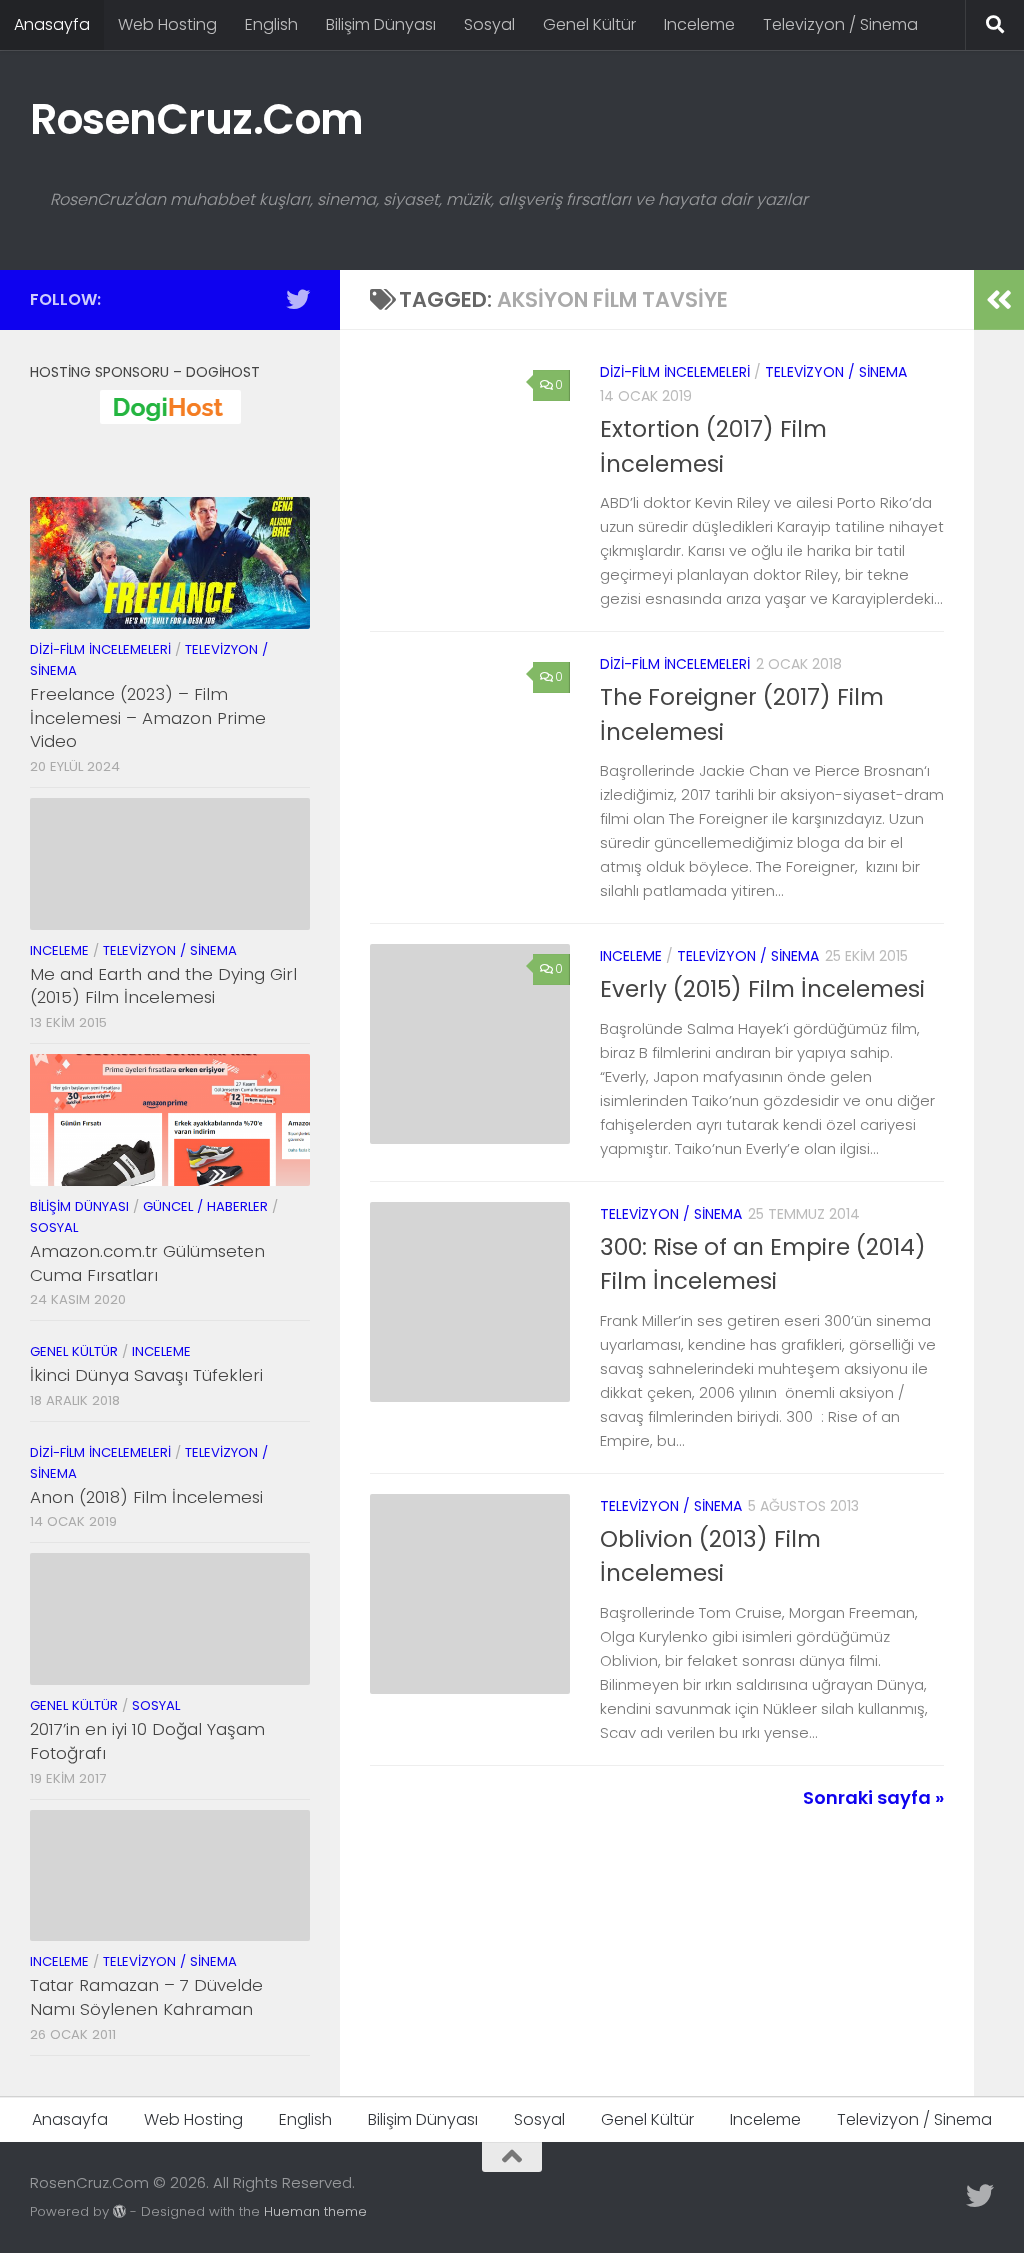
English (271, 24)
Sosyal (489, 24)
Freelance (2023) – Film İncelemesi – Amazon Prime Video (148, 717)
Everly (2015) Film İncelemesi (762, 989)
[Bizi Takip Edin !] (298, 299)
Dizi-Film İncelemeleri (675, 372)
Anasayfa (52, 24)
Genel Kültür (589, 24)
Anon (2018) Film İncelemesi (146, 1497)
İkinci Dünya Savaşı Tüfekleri (146, 1375)
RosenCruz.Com (197, 119)
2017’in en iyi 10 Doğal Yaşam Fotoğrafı (147, 1741)
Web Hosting (167, 24)
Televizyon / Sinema (840, 24)
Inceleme (699, 24)
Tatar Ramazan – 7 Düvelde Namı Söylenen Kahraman (146, 1997)
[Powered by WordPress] (119, 2211)
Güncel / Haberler (205, 1206)
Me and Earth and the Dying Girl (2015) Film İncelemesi (163, 986)
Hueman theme (315, 2211)
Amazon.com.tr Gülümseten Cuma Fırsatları (147, 1263)
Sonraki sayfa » (873, 1797)
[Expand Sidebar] (999, 300)
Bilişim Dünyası (381, 24)
